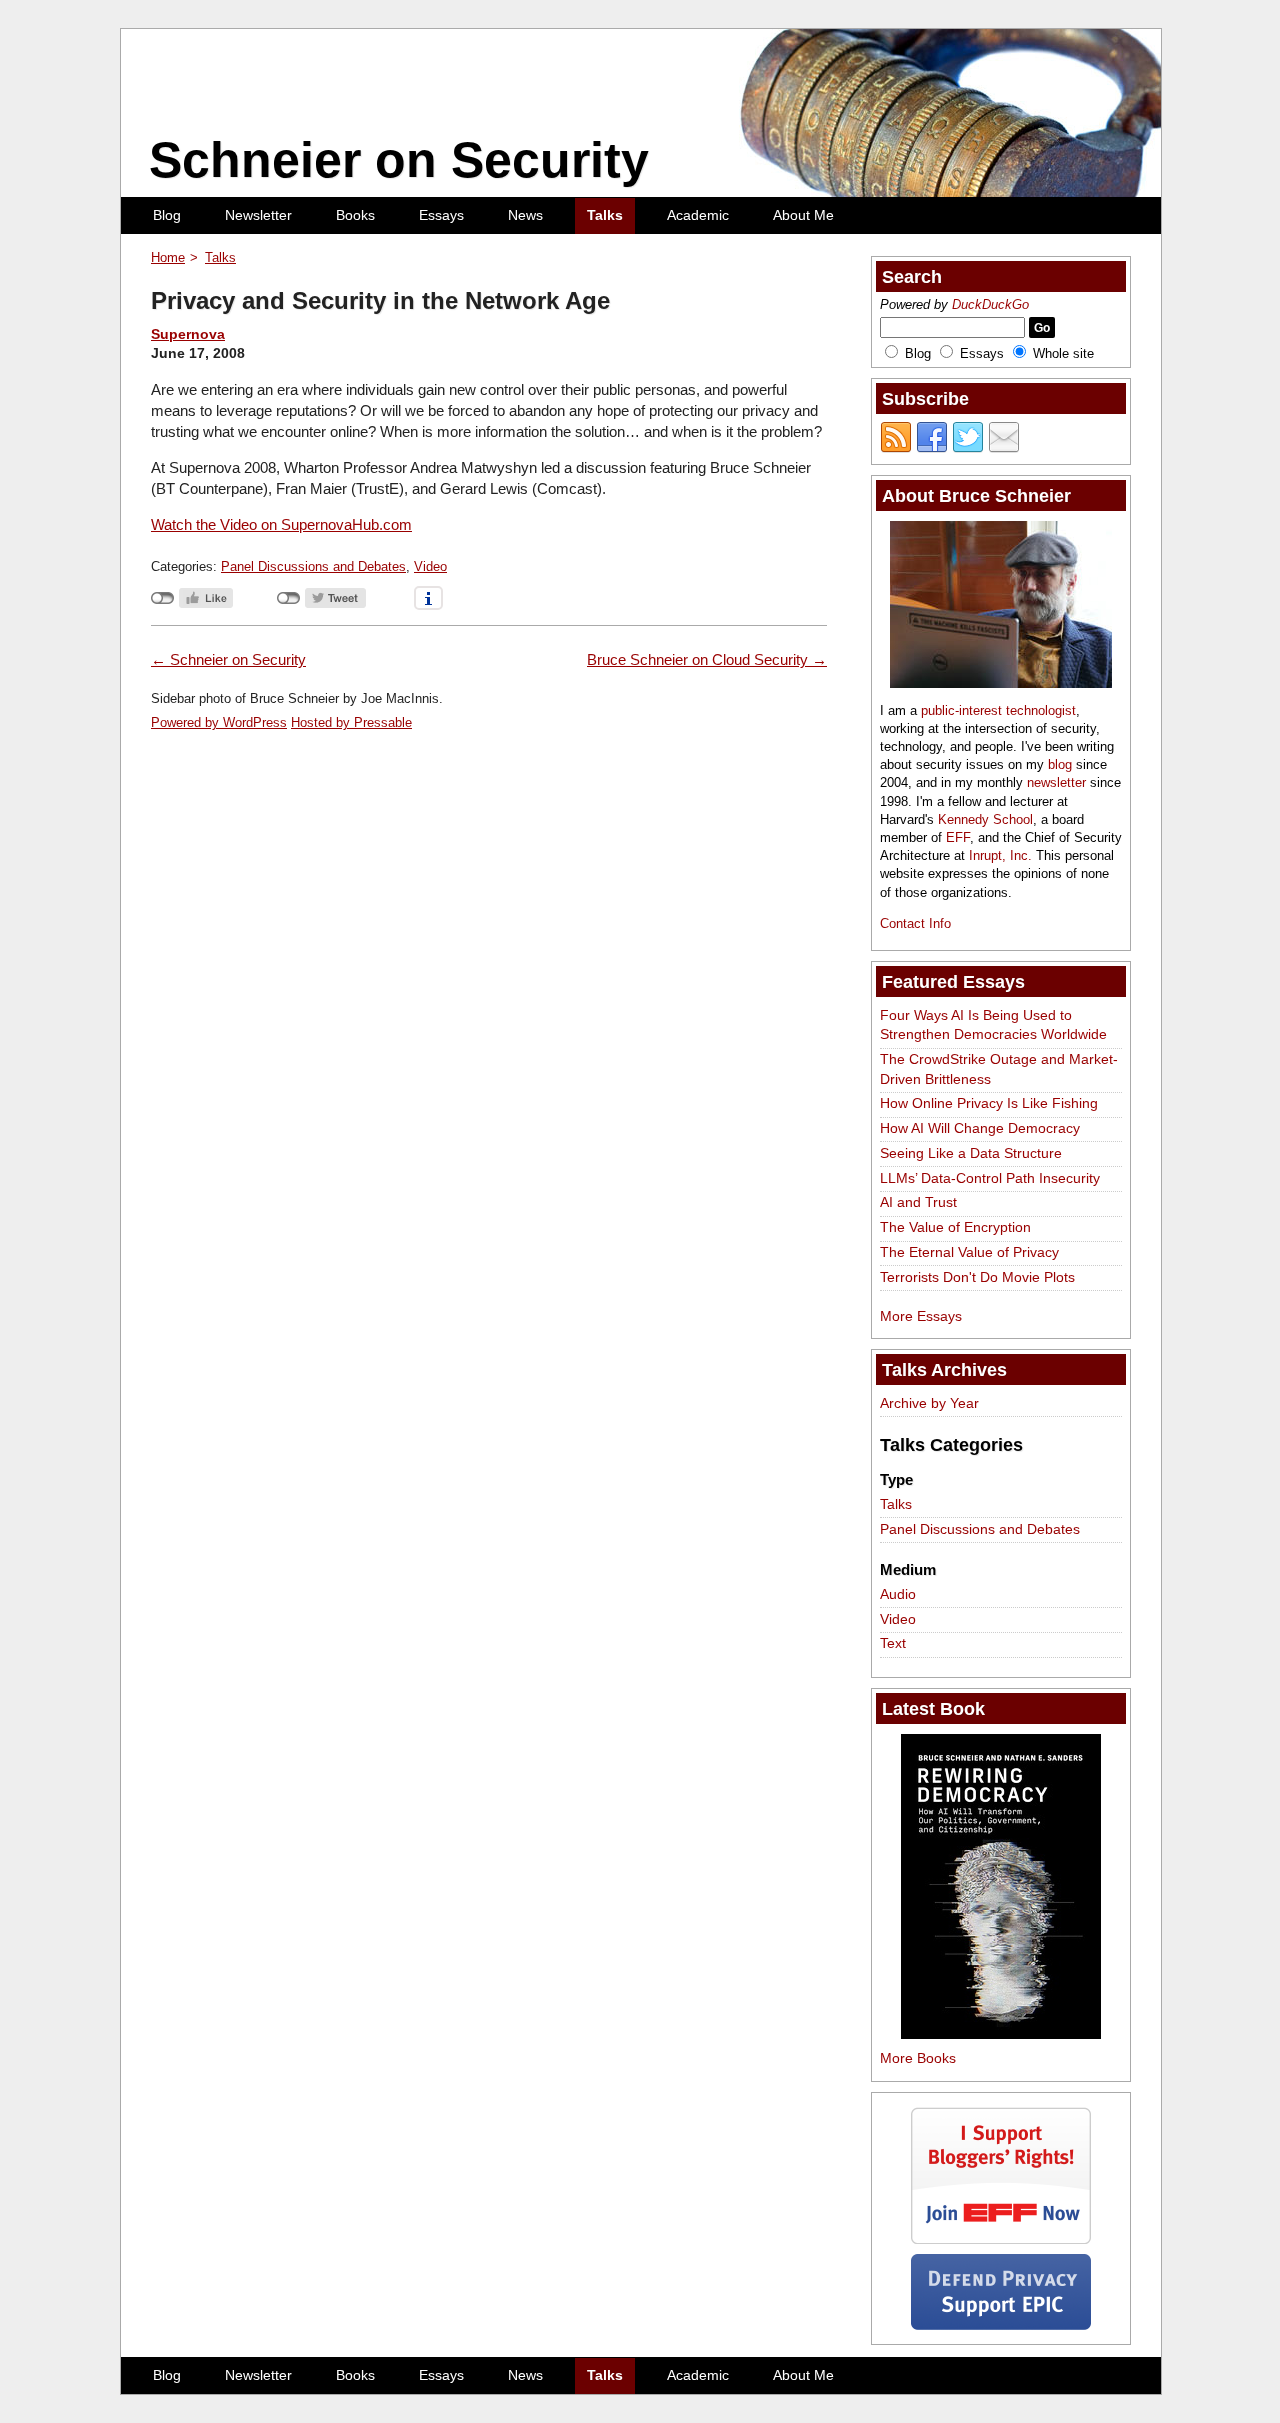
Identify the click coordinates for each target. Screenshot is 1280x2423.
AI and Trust (918, 1202)
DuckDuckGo (990, 304)
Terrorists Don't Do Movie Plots (977, 1277)
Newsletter (258, 215)
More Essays (921, 1316)
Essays (441, 215)
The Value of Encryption (955, 1227)
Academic (698, 215)
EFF (958, 837)
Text (893, 1643)
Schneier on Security (399, 160)
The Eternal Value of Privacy (969, 1252)
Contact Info (915, 923)
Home (168, 257)
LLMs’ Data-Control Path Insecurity (990, 1178)
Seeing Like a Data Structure (971, 1153)
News (525, 215)
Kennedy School (985, 819)
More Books (918, 2058)
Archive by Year (929, 1403)
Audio (898, 1594)
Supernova (188, 334)
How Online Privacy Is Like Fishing (989, 1103)
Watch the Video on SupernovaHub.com (281, 524)
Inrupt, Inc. (1000, 855)
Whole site (1063, 353)
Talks (605, 215)
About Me (803, 215)
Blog (167, 215)
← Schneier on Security (228, 659)
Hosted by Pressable (351, 722)
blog (1060, 764)
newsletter (1056, 782)
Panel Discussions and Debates (313, 566)
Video (430, 566)
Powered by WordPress (219, 722)
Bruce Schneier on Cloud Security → (707, 659)
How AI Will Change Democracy (980, 1128)
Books (355, 215)
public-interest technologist (998, 710)
